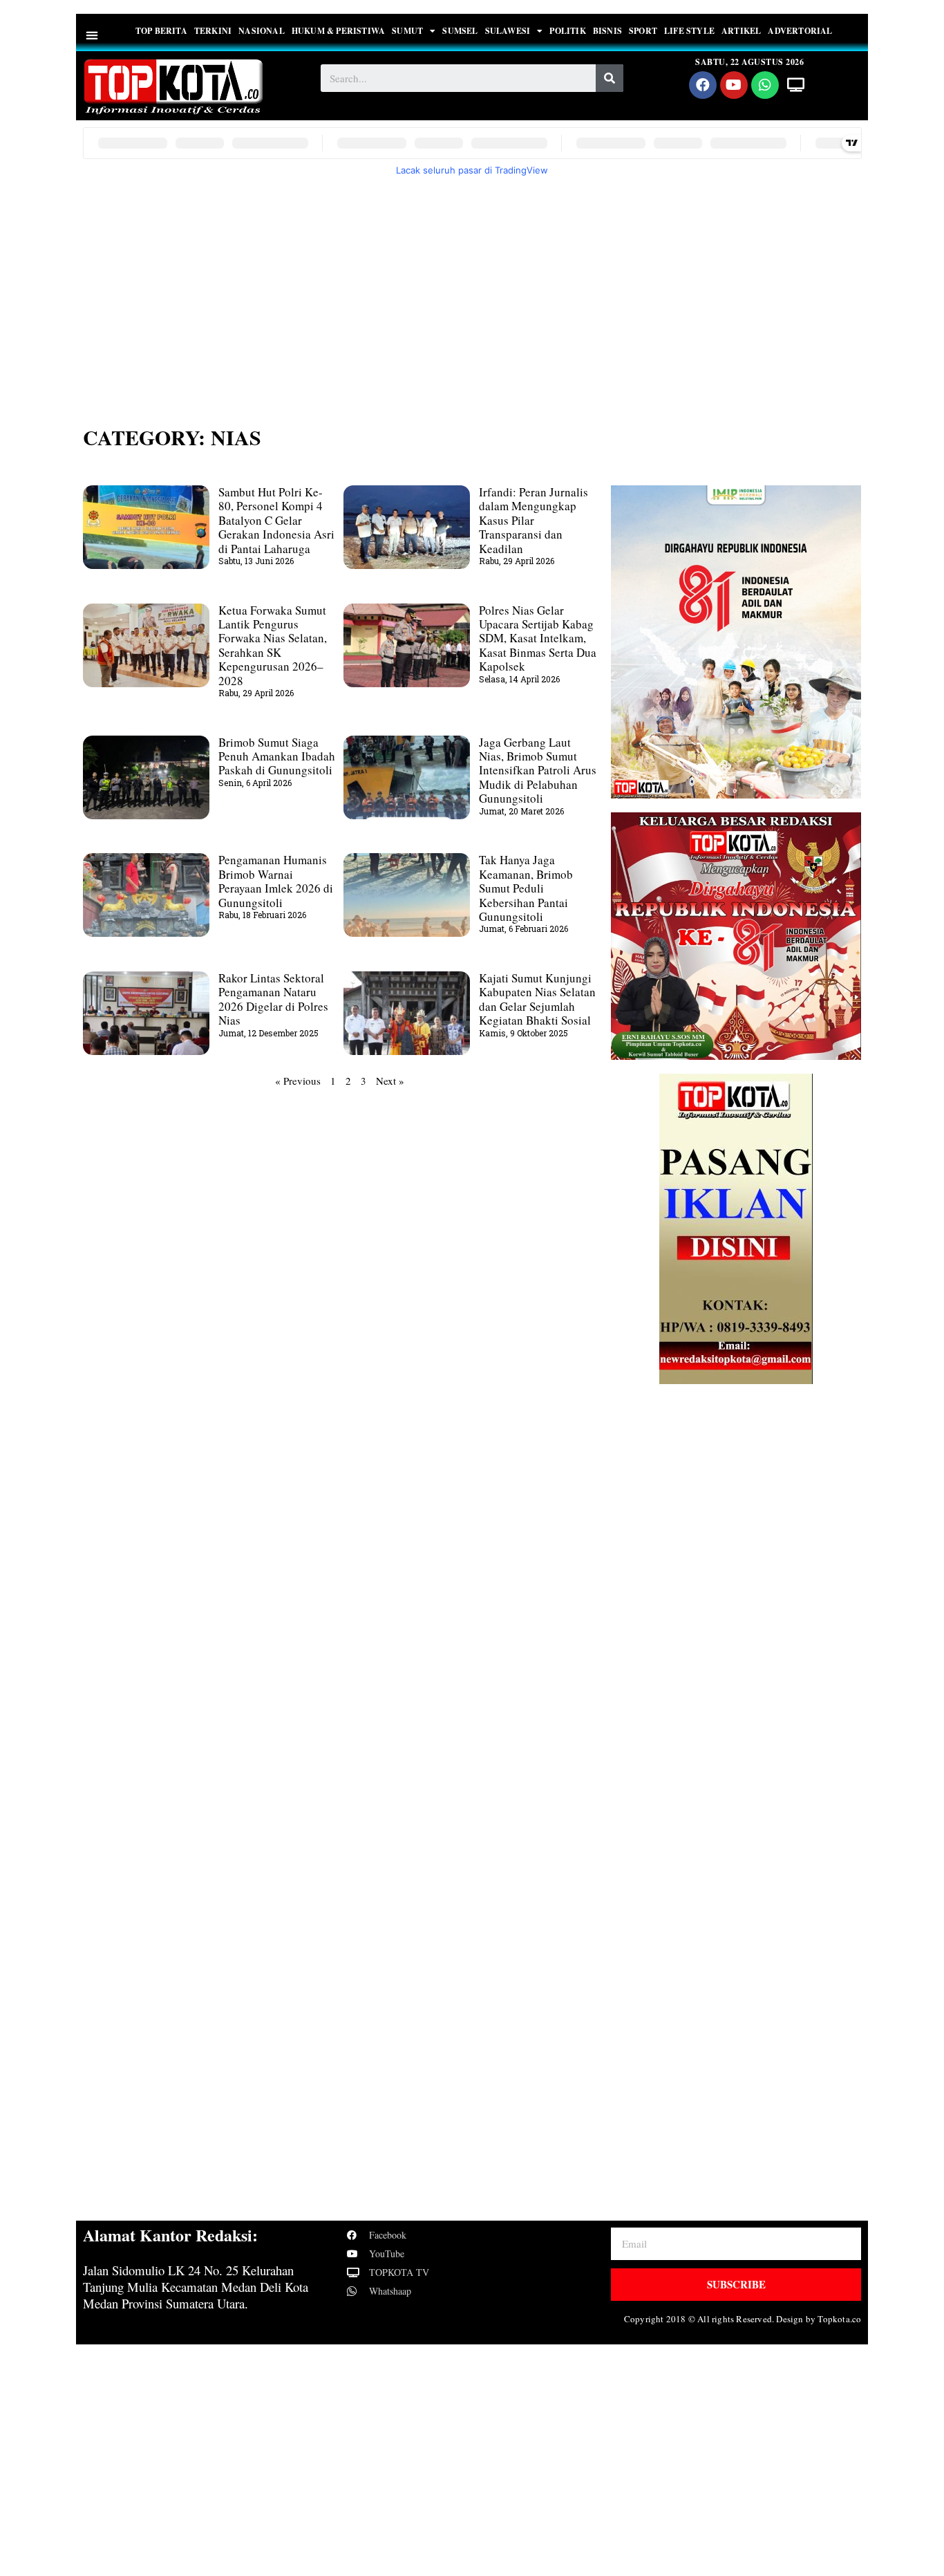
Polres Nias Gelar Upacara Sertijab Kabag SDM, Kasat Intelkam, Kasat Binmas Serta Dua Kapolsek (538, 638)
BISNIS (607, 31)
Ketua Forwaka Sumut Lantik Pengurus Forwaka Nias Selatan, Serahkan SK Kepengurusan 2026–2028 (273, 645)
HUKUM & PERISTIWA (338, 31)
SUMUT (407, 31)
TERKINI (213, 31)
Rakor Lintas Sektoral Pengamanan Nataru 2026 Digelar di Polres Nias (273, 999)
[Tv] (796, 85)
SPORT (643, 31)
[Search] (610, 78)
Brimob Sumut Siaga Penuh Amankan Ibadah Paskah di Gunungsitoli (277, 756)
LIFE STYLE (689, 31)
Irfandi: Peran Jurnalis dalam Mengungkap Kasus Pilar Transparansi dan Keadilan (534, 520)
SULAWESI (508, 31)
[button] (92, 35)
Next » (390, 1081)
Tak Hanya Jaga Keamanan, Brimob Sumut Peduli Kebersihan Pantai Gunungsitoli (526, 888)
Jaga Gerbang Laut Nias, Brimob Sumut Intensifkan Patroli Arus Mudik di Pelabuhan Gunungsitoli (538, 771)
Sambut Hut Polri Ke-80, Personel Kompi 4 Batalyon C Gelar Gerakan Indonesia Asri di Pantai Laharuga (276, 520)
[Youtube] (734, 85)
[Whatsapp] (765, 85)
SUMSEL (460, 31)
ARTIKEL (741, 31)
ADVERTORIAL (800, 31)
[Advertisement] (472, 292)
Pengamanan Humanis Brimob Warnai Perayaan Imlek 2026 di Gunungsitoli (276, 881)
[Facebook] (703, 85)
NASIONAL (262, 31)
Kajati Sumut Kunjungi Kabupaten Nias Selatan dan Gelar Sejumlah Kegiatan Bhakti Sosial (537, 999)
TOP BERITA (161, 31)
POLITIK (567, 31)
